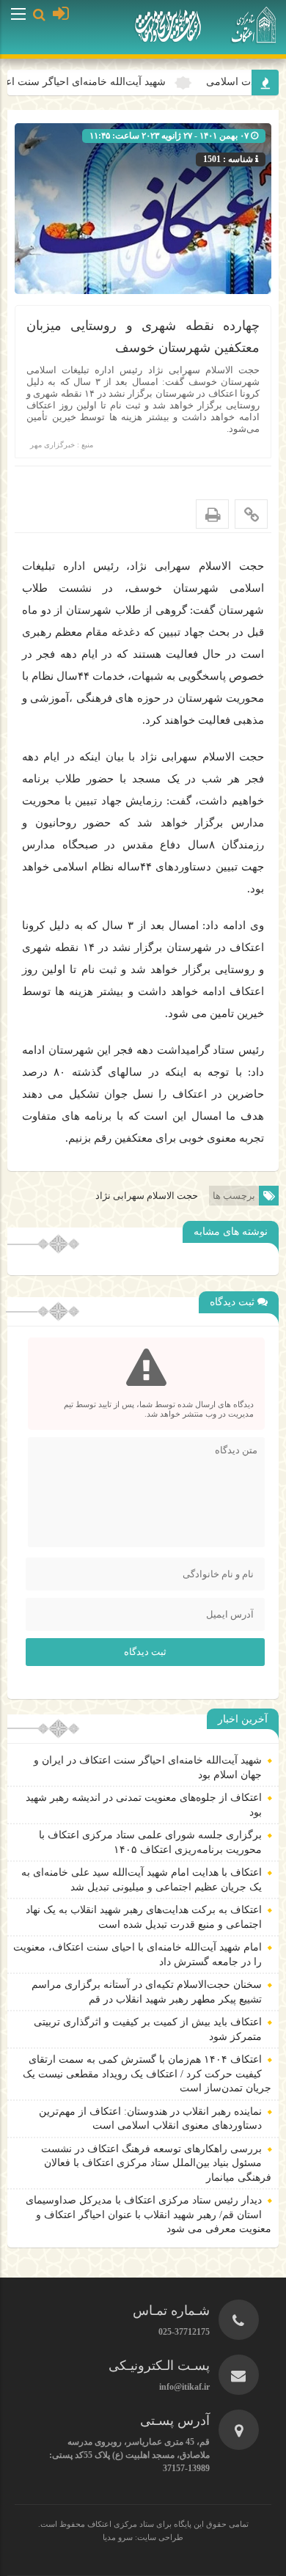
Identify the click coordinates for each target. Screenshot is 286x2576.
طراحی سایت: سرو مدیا (143, 2537)
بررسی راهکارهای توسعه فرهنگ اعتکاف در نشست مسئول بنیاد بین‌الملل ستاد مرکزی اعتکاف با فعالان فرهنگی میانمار (156, 2163)
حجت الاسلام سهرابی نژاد (147, 1196)
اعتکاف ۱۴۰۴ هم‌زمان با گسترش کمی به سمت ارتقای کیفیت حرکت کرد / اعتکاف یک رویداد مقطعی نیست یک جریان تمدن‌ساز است (147, 2074)
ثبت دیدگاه (145, 1652)
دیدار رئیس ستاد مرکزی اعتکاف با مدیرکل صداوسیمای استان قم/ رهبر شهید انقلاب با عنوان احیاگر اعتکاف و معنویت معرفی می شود (148, 2214)
